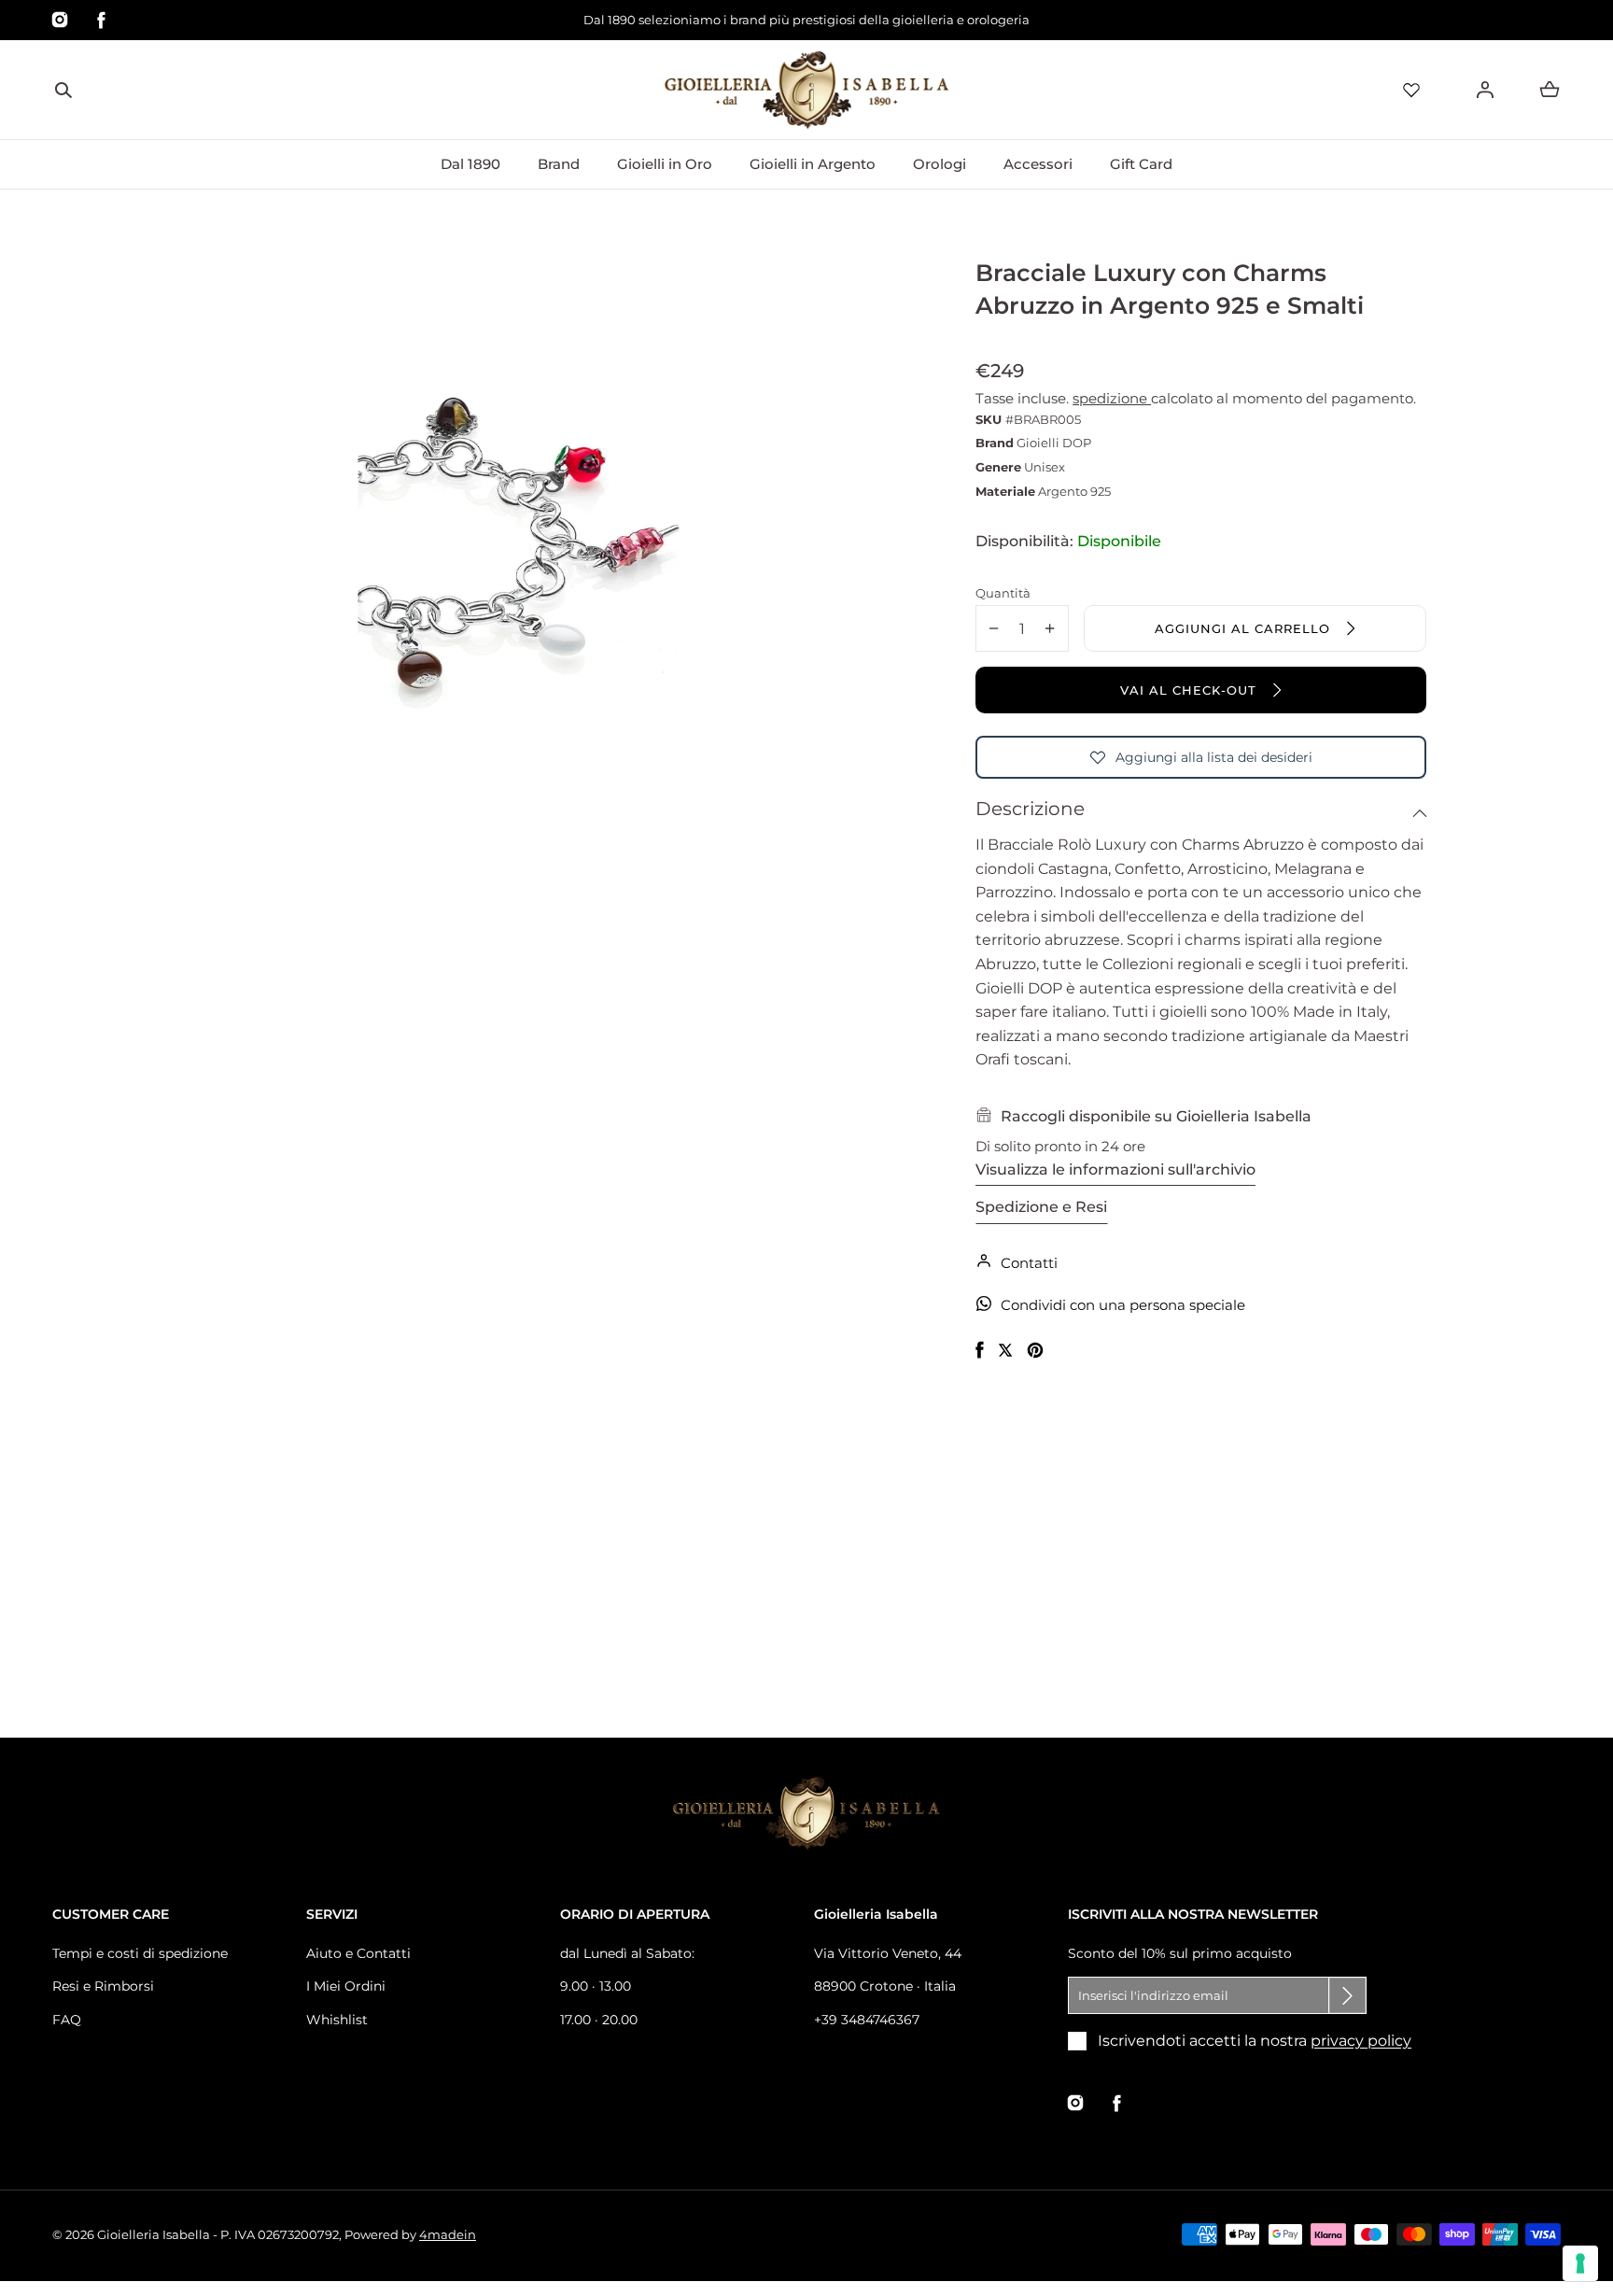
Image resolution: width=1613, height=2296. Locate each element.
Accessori (1038, 164)
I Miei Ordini (346, 1986)
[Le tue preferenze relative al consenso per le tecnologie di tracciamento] (1580, 2263)
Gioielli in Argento (813, 164)
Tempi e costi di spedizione (140, 1953)
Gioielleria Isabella (154, 2234)
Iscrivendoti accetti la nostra (1255, 2041)
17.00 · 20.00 (599, 2020)
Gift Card (1141, 164)
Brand (559, 164)
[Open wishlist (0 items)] (1411, 90)
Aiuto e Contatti (358, 1953)
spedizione (1112, 398)
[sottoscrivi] (1348, 1995)
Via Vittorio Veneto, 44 (888, 1953)
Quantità (1003, 593)
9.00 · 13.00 (596, 1986)
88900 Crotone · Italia (885, 1986)
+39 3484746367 (867, 2020)
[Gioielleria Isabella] (806, 90)
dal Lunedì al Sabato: (627, 1953)
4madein (448, 2234)
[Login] (1485, 90)
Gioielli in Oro (665, 164)
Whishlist (337, 2020)
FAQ (67, 2020)
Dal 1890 (470, 164)
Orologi (940, 164)
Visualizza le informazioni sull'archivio (1115, 1169)
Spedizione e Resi (1041, 1207)
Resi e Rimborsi (103, 1986)
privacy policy (1361, 2041)
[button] (63, 90)
